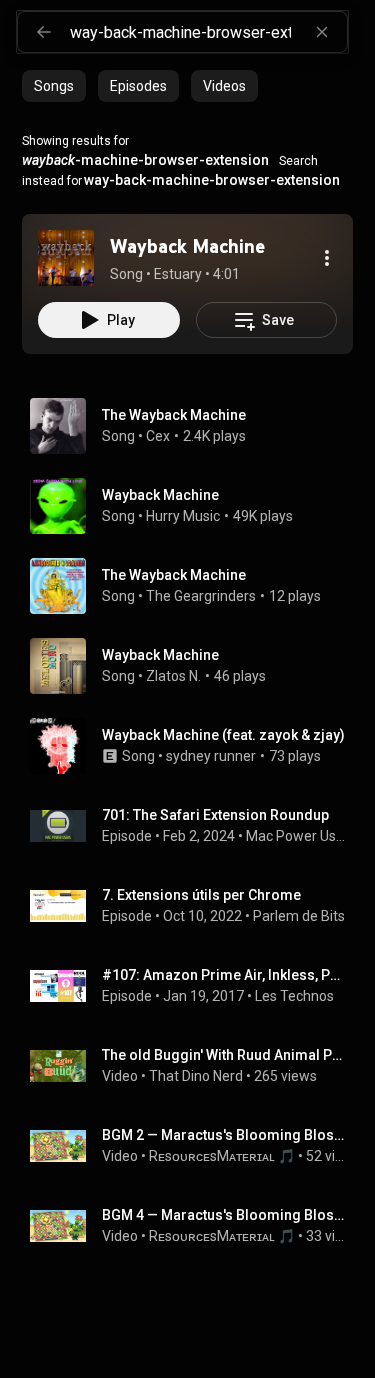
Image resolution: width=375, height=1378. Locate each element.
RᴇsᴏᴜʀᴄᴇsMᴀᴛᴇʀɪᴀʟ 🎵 (222, 1156)
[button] (66, 258)
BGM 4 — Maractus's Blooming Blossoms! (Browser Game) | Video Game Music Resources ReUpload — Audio (224, 1215)
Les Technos (294, 996)
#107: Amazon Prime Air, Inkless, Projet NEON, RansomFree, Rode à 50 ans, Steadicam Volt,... (224, 975)
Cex (158, 436)
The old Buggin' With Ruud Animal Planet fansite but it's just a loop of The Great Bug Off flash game (224, 1055)
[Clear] (322, 32)
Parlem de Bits (299, 916)
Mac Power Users (296, 836)
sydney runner (211, 756)
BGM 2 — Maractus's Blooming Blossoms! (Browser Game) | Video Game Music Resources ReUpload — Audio (224, 1135)
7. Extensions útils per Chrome (201, 895)
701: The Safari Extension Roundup (215, 815)
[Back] (44, 32)
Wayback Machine (160, 495)
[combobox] (208, 32)
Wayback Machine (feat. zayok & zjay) (223, 735)
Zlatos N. (173, 676)
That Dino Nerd (196, 1076)
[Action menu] (327, 258)
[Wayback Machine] (66, 258)
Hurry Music (183, 516)
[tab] (54, 86)
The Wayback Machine (174, 415)
